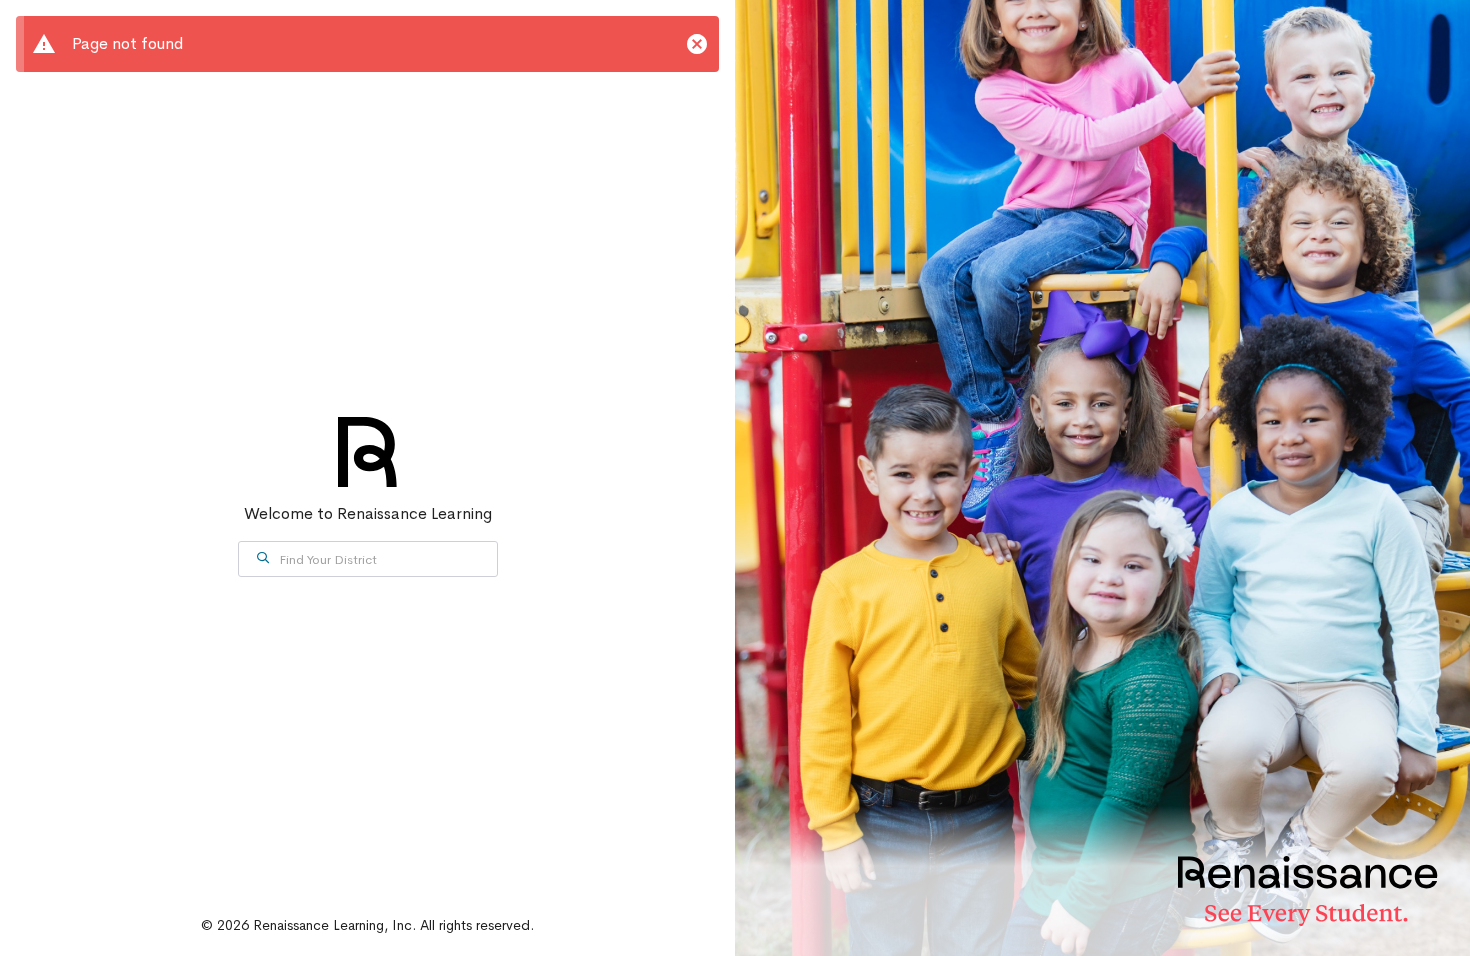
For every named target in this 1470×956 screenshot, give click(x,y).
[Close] (697, 44)
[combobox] (368, 559)
